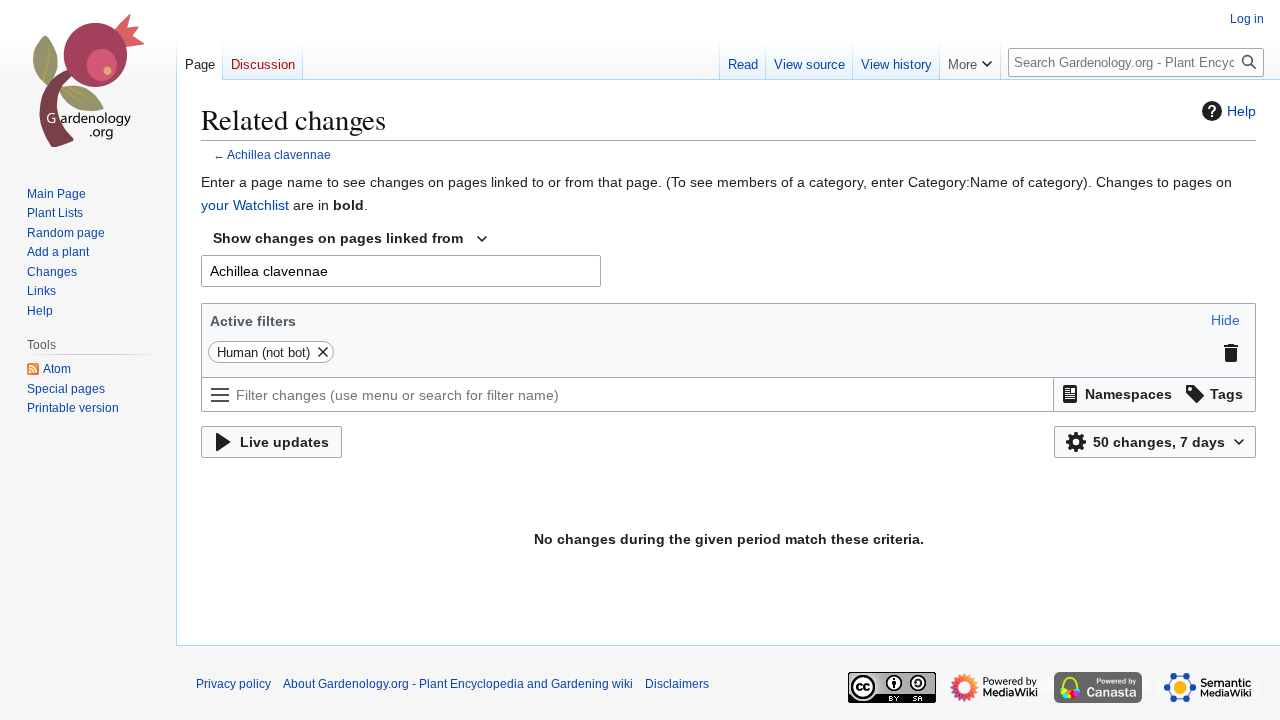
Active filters (253, 321)
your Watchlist (245, 205)
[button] (1225, 320)
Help (1241, 111)
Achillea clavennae (279, 154)
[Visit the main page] (88, 80)
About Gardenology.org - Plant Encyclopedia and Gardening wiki (458, 684)
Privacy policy (233, 684)
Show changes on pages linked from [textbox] (338, 238)
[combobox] (350, 239)
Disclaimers (677, 684)
